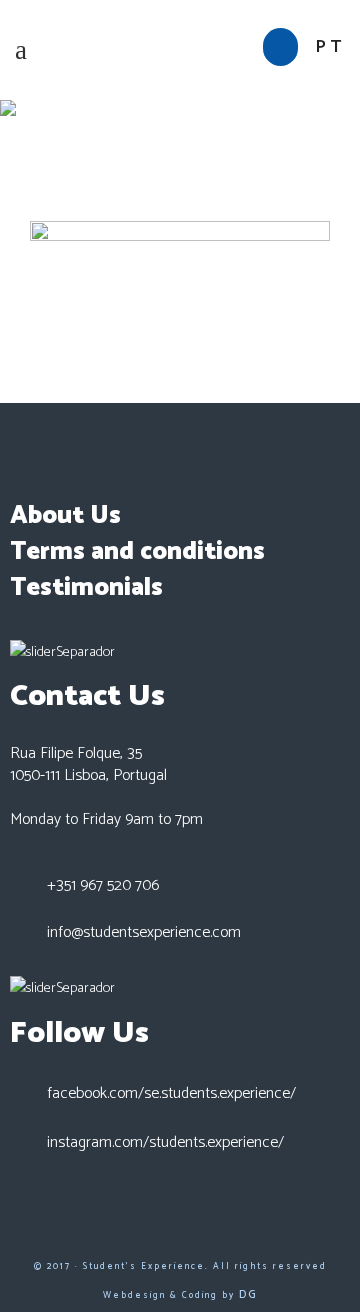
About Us (65, 516)
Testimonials (86, 588)
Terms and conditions (137, 552)
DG (248, 1294)
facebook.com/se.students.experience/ (171, 1093)
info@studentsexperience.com (144, 932)
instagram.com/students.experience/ (165, 1142)
